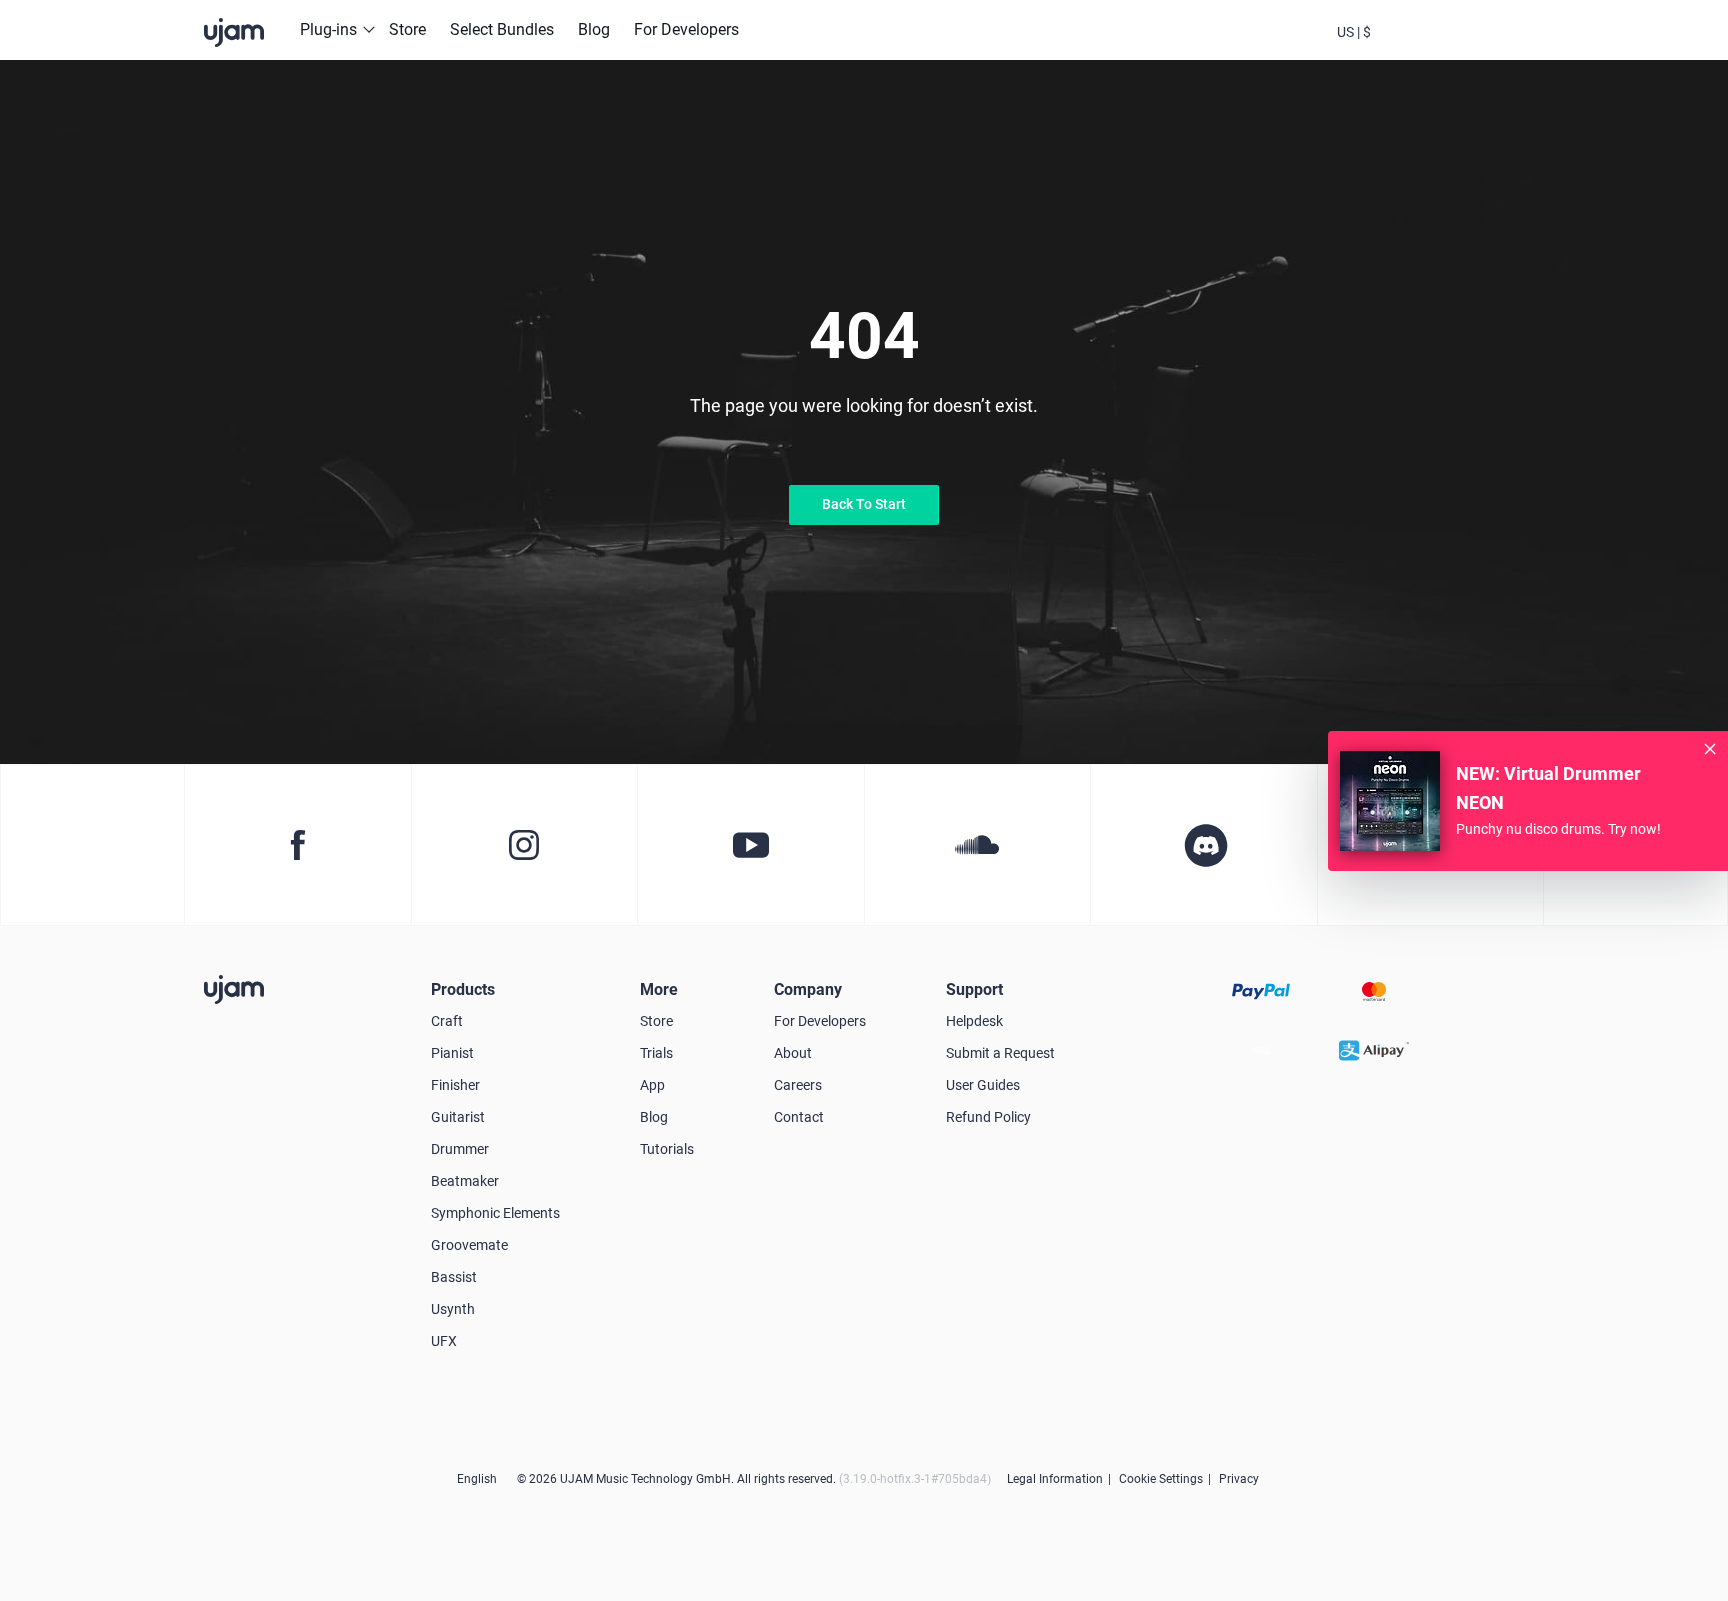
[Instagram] (524, 845)
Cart (1462, 48)
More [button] (659, 989)
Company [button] (808, 989)
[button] (1354, 30)
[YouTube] (750, 845)
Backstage (1408, 48)
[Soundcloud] (977, 845)
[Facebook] (297, 845)
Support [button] (974, 989)
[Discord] (1203, 845)
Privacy (1239, 1479)
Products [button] (463, 989)
